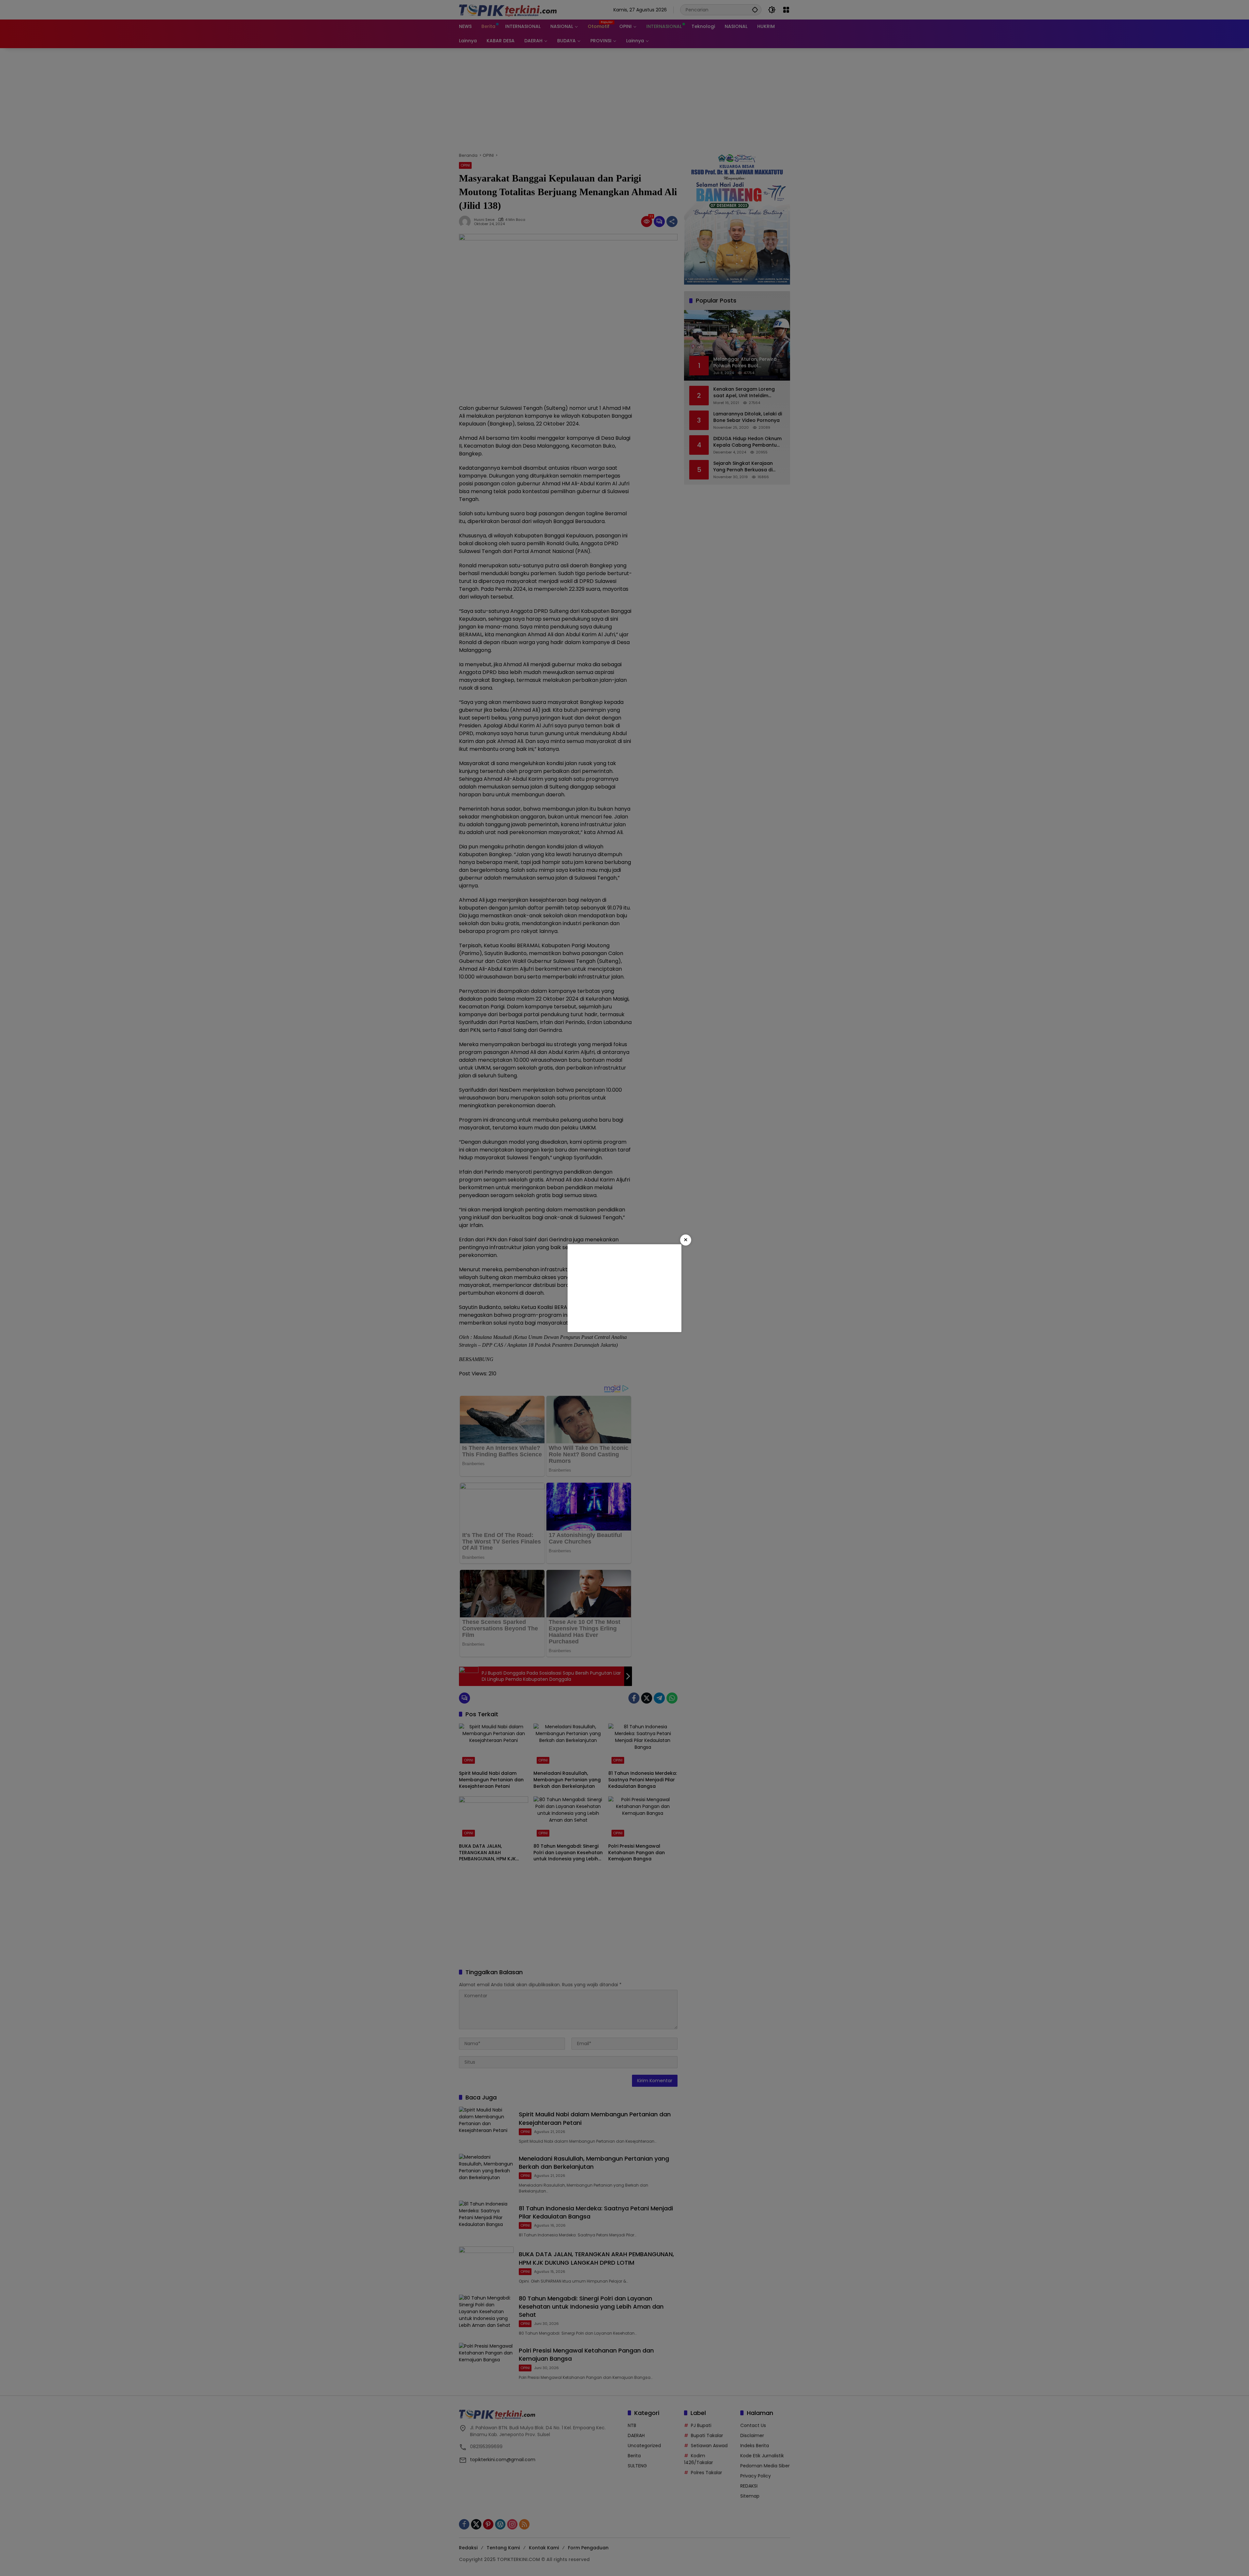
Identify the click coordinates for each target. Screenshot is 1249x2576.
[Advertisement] (624, 1288)
